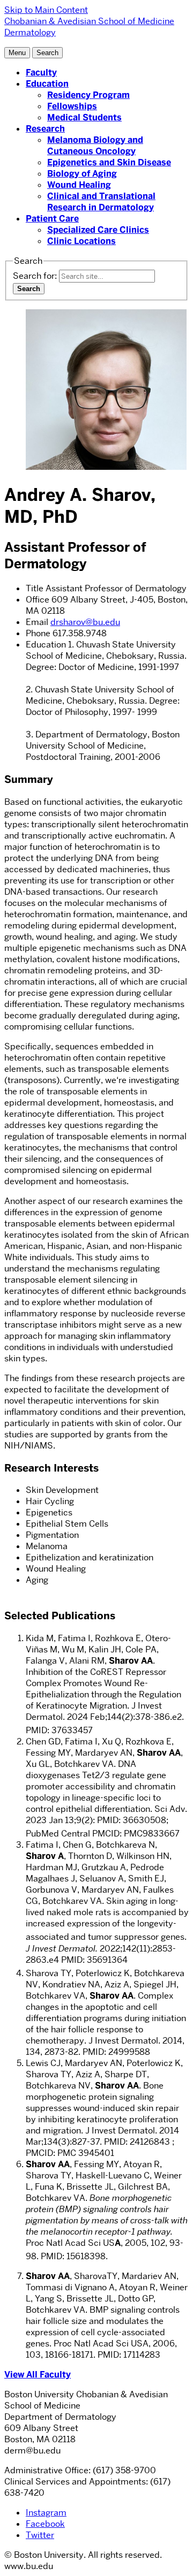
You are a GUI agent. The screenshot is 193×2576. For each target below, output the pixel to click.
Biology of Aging (82, 174)
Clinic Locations (81, 241)
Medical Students (84, 117)
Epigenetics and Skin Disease (109, 162)
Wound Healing (79, 185)
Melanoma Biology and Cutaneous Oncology (95, 146)
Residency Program (88, 95)
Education (47, 84)
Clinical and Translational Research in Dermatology (101, 202)
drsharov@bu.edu (85, 622)
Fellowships (72, 106)
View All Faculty (38, 2375)
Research (45, 129)
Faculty (41, 73)
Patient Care (52, 219)
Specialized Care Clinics (98, 230)
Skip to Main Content (46, 10)
